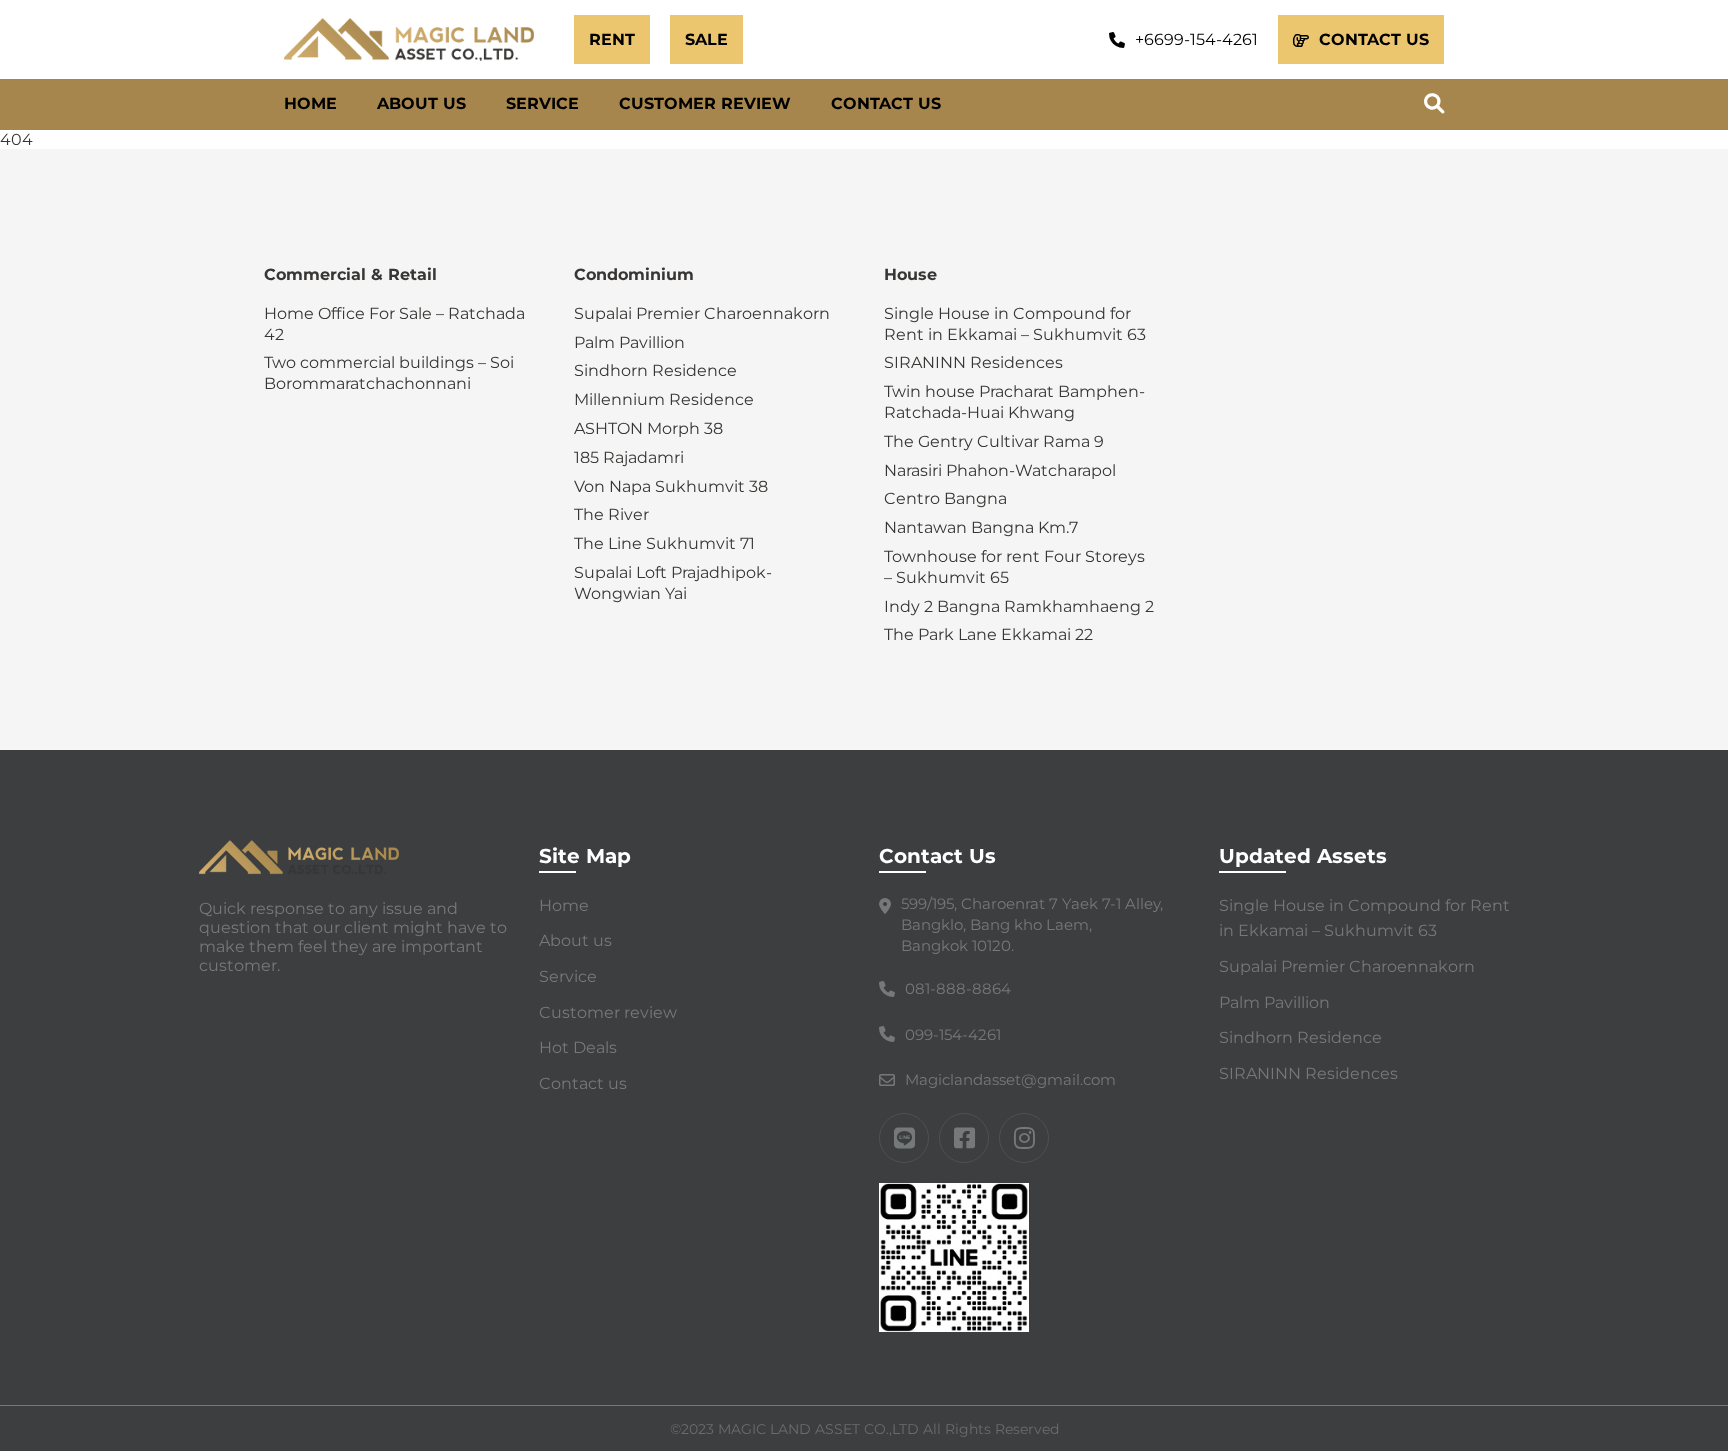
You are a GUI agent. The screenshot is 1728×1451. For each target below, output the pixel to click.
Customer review (705, 103)
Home (310, 103)
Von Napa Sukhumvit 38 (671, 486)
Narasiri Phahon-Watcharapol (1000, 470)
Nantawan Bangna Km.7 (981, 527)
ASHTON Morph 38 (648, 428)
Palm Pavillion (629, 342)
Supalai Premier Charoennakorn (702, 313)
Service (542, 103)
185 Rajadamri (629, 457)
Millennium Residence (664, 399)
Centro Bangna (945, 498)
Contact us (886, 103)
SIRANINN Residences (973, 362)
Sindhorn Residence (655, 370)
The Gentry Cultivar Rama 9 (994, 441)
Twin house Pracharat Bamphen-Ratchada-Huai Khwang (1014, 402)
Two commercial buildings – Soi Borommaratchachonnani (389, 373)
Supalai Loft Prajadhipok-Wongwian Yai (673, 583)
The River (611, 514)
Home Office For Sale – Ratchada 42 (394, 324)
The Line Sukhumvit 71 (664, 543)
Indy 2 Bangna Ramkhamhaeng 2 (1019, 606)
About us (421, 103)
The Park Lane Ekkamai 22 (988, 634)
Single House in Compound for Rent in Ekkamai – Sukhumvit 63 (1015, 324)
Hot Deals (578, 1047)
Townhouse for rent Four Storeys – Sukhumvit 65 (1014, 567)
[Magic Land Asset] (419, 39)
